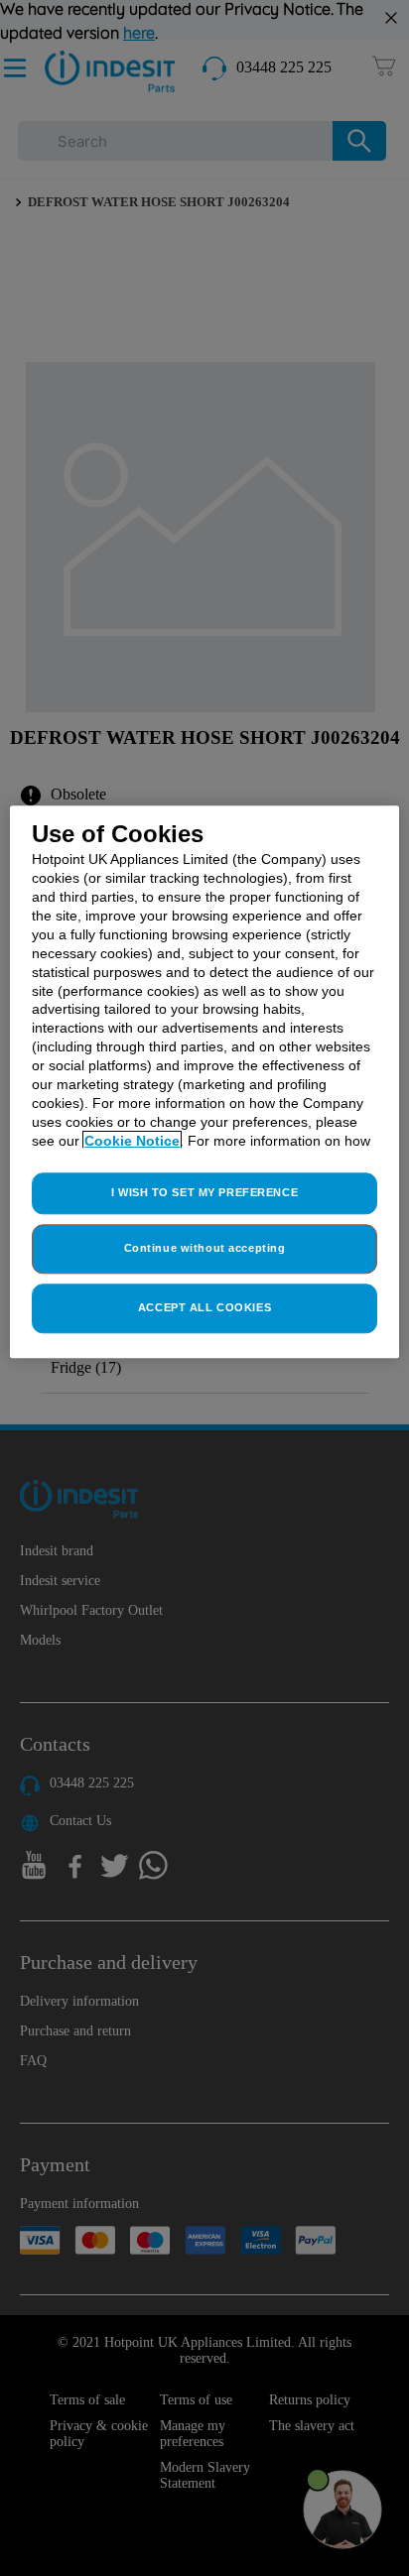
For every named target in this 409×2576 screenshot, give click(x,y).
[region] (204, 1082)
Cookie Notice (132, 1141)
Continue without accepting (205, 1249)
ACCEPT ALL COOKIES (204, 1307)
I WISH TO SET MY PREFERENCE (204, 1193)
